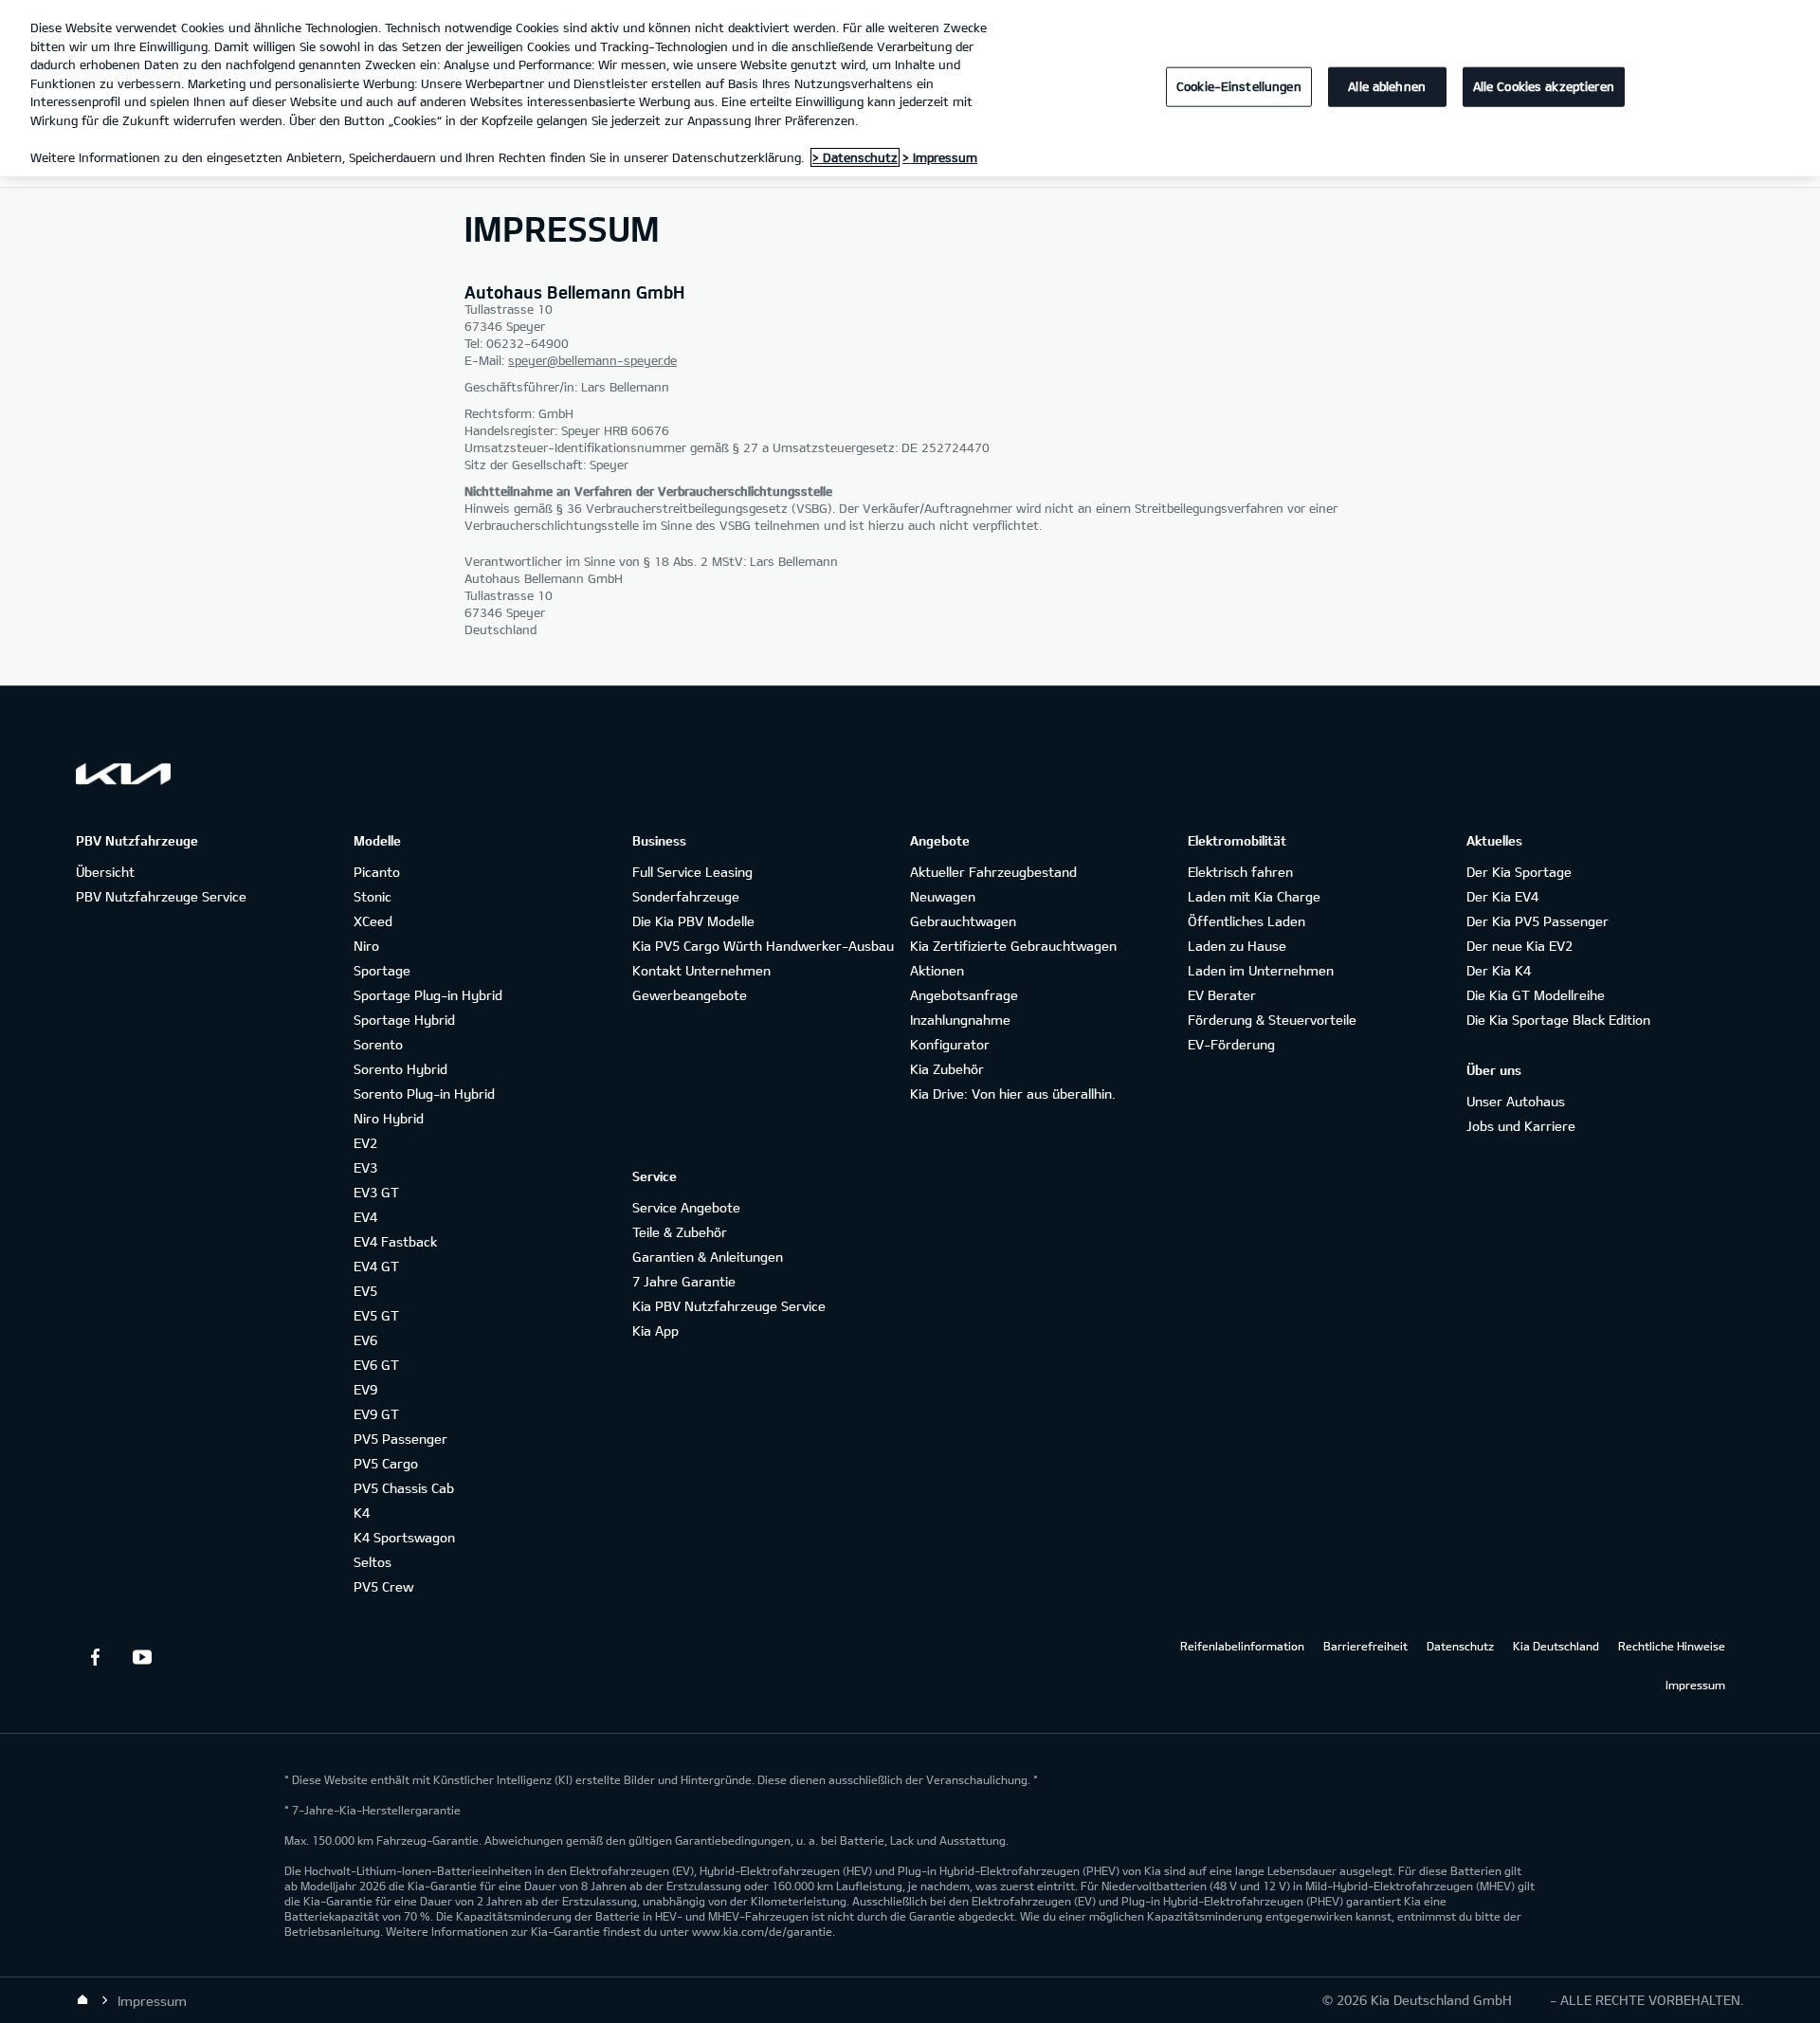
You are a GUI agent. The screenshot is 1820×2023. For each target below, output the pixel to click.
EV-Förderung (1231, 1044)
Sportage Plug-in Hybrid (428, 995)
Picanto (377, 872)
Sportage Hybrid (404, 1020)
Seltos (373, 1562)
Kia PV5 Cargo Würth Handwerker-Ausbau (763, 946)
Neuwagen (943, 896)
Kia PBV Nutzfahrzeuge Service (729, 1306)
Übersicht (105, 872)
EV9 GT (376, 1414)
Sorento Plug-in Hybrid (424, 1094)
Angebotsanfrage (964, 995)
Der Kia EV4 (1502, 896)
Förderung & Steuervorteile (1272, 1020)
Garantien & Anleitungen (708, 1257)
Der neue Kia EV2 (1520, 946)
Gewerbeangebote (690, 995)
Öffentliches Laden (1247, 921)
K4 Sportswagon (404, 1537)
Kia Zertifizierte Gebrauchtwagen (1013, 946)
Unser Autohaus (1516, 1101)
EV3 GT (376, 1192)
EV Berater (1222, 995)
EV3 (365, 1167)
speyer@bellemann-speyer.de (592, 360)
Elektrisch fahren (1240, 872)
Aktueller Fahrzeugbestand (993, 872)
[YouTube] (142, 1657)
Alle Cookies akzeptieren (1544, 86)
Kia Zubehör (947, 1069)
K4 (362, 1513)
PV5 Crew (383, 1586)
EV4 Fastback (395, 1241)
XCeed (373, 921)
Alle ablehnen (1387, 86)
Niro (366, 946)
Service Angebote (686, 1207)
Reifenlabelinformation (1242, 1646)
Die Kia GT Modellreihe (1536, 995)
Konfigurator (950, 1044)
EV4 (365, 1217)
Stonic (373, 896)
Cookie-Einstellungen (1239, 86)
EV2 (365, 1143)
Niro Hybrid (389, 1118)
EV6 (365, 1340)
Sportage (382, 970)
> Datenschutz (855, 157)
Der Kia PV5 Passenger (1538, 921)
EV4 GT (376, 1266)
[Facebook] (95, 1657)
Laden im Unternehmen (1261, 970)
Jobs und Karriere (1521, 1126)
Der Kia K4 (1499, 970)
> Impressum (940, 157)
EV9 (365, 1389)
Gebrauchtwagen (963, 921)
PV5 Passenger (400, 1439)
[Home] (82, 2000)
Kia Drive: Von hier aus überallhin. (1013, 1094)
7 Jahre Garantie (684, 1281)
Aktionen (937, 970)
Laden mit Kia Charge (1254, 896)
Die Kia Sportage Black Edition (1558, 1020)
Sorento (378, 1044)
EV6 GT (376, 1365)
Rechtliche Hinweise (1672, 1646)
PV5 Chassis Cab (404, 1488)
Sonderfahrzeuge (686, 896)
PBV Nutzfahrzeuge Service (161, 896)
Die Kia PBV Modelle (693, 921)
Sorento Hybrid (400, 1069)
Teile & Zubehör (680, 1232)
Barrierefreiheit (1365, 1646)
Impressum (1695, 1685)
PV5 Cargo (386, 1463)
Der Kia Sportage (1519, 872)
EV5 (365, 1291)
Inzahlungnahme (960, 1020)
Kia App (655, 1330)
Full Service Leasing (692, 872)
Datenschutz (1460, 1646)
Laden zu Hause (1237, 946)
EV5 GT (376, 1315)
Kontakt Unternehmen (701, 970)
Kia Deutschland (1556, 1646)
